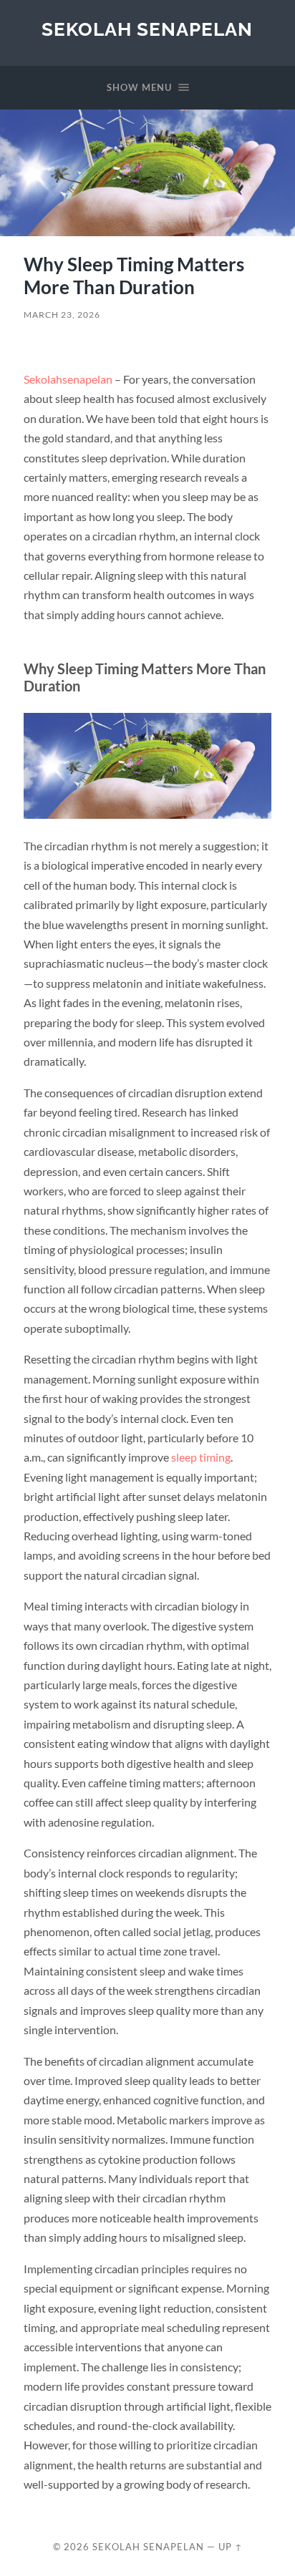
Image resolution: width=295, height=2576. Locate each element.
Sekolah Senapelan (147, 29)
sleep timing (201, 1457)
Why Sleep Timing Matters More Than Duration (134, 276)
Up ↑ (231, 2547)
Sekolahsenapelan (68, 379)
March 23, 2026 (62, 315)
